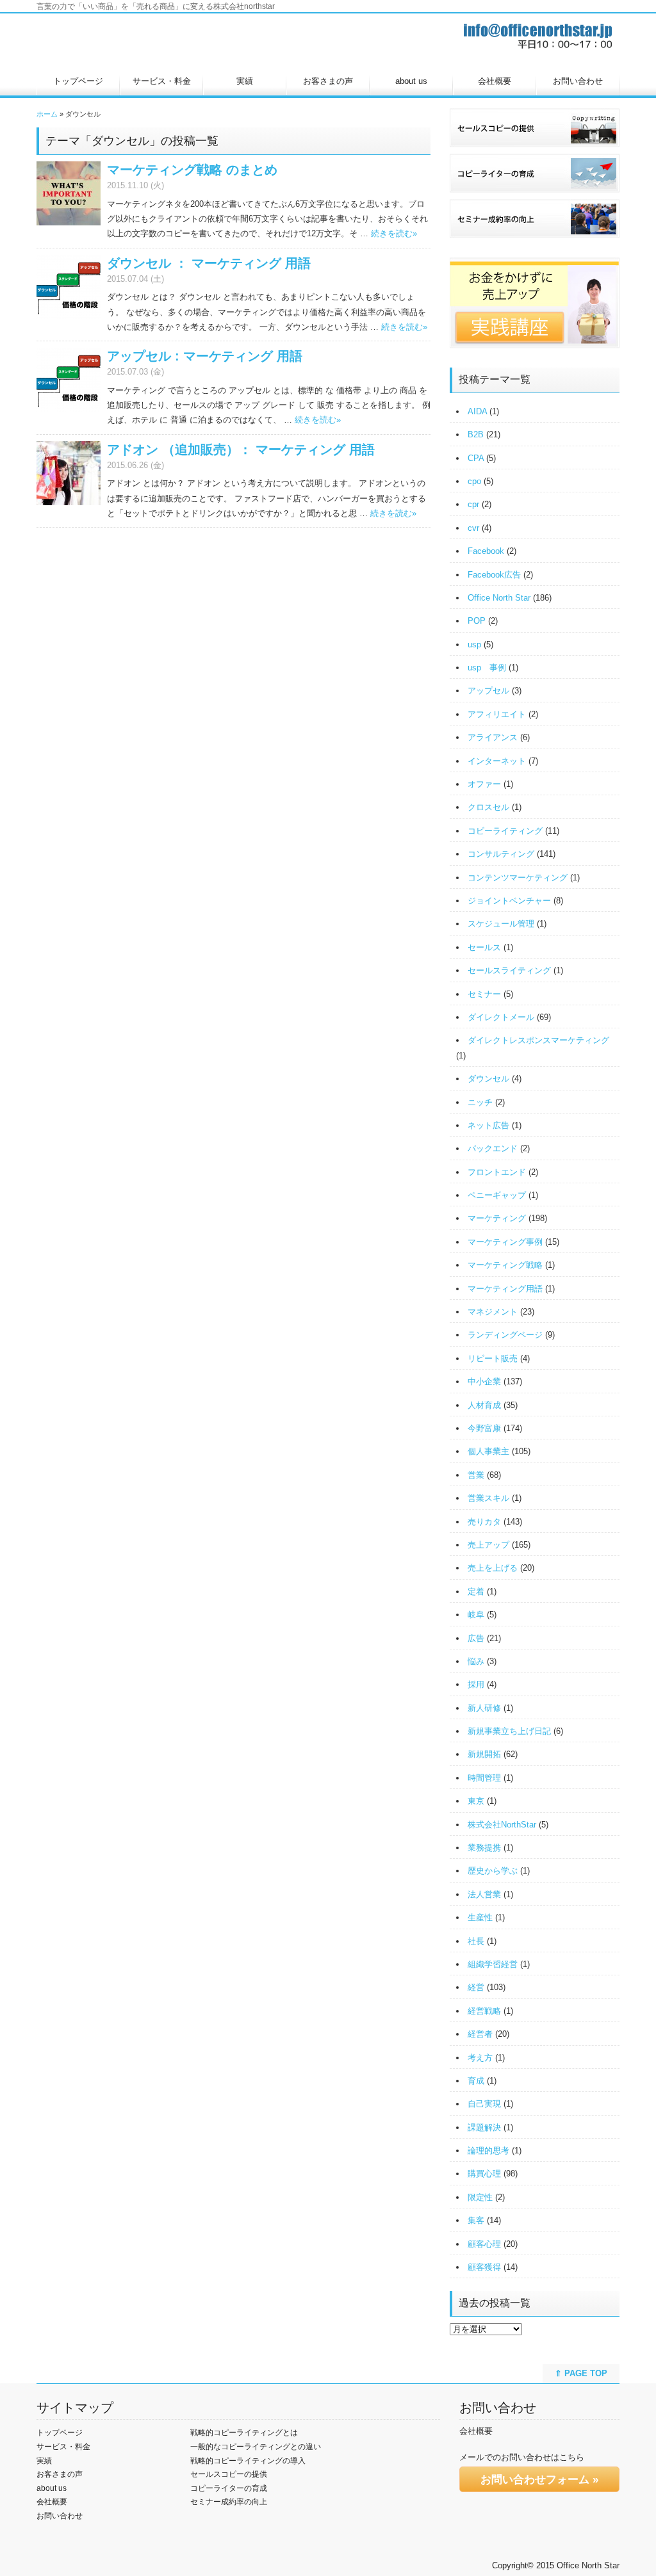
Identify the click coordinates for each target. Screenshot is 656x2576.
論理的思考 (488, 2151)
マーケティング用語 (505, 1289)
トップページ (78, 81)
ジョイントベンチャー (509, 901)
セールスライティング (509, 970)
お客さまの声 (328, 81)
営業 (476, 1475)
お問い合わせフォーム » (539, 2480)
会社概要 (495, 81)
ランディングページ (505, 1335)
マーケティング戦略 (505, 1265)
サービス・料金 (162, 81)
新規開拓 (484, 1754)
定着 (476, 1592)
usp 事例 (487, 668)
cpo (474, 481)
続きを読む (394, 233)
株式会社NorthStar (502, 1825)
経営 (476, 1987)
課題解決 (484, 2127)
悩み (476, 1661)
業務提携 (484, 1848)
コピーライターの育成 (229, 2488)
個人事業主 (488, 1451)
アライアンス (493, 737)
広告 (476, 1638)
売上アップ (488, 1545)
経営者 (480, 2034)
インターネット (497, 761)
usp (474, 644)
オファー (484, 784)
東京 (476, 1801)
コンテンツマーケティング (518, 878)
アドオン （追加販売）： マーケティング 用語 (241, 450)
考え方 (480, 2058)
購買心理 (484, 2174)
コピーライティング (505, 831)
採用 (476, 1684)
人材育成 (484, 1405)
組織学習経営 (493, 1964)
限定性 (480, 2197)
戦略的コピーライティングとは (244, 2433)
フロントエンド (497, 1172)
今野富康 (484, 1428)
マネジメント (493, 1312)
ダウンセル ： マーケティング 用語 (209, 263)
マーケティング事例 (505, 1242)
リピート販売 (493, 1358)
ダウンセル (488, 1079)
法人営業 (484, 1894)
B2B (476, 434)
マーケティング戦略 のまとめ (192, 170)
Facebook (486, 551)
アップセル (488, 691)
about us (411, 81)
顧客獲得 (484, 2267)
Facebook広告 (494, 575)
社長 (476, 1941)
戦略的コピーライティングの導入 (248, 2461)
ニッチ (480, 1102)
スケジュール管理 (501, 924)
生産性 (480, 1917)
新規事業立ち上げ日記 (509, 1731)
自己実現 (484, 2104)
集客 (476, 2220)
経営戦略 (484, 2011)
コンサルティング (501, 854)
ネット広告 (488, 1125)
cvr (473, 528)
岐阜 (476, 1615)
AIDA (477, 411)
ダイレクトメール (501, 1017)
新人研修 (484, 1708)
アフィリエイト (497, 714)
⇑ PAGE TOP (581, 2373)
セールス (484, 947)
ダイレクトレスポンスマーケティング (538, 1040)
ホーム (47, 114)
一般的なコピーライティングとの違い (256, 2447)
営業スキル (488, 1498)
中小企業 (484, 1381)
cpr (473, 504)
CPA (476, 458)
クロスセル (488, 807)
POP (477, 621)
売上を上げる (493, 1568)
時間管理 (484, 1778)
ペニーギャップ (497, 1195)
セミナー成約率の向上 (229, 2502)
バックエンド (493, 1148)
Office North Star (499, 598)
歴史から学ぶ (493, 1871)
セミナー (484, 994)
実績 (245, 81)
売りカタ (484, 1522)
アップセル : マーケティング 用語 (205, 356)
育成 (476, 2081)
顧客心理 (484, 2244)
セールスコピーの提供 (229, 2474)
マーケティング (497, 1218)
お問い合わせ (578, 81)
